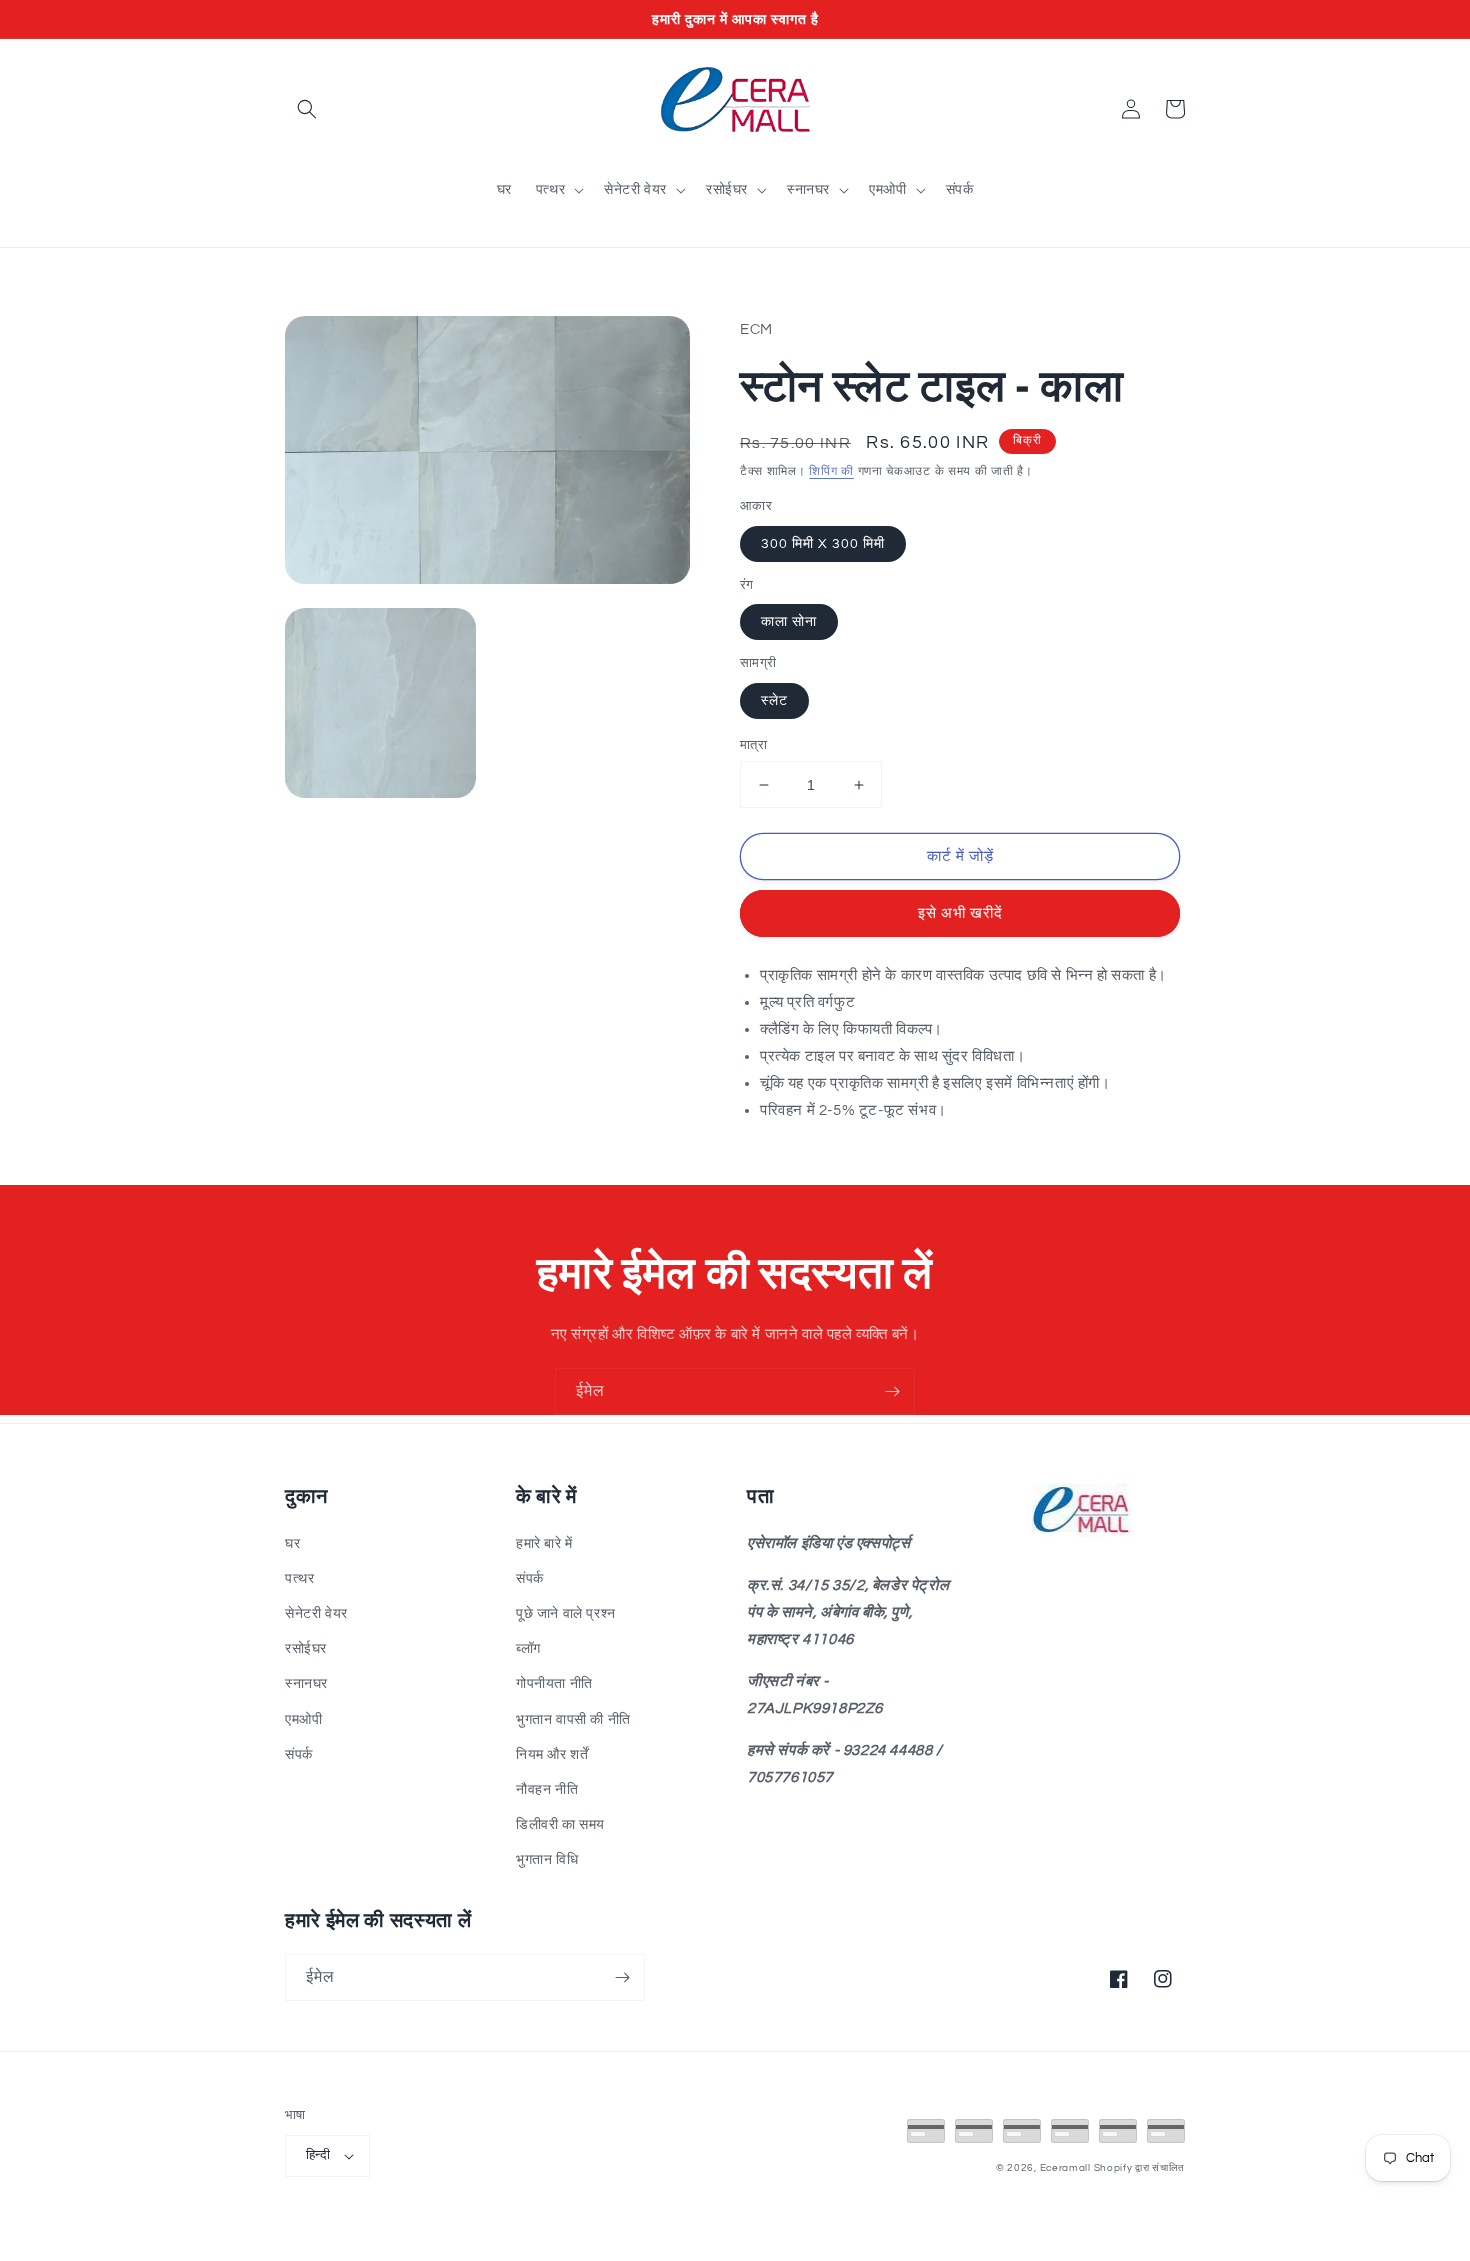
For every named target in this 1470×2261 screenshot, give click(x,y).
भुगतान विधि (547, 1860)
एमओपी (303, 1720)
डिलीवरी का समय (560, 1825)
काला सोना (789, 622)
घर (292, 1544)
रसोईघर (306, 1649)
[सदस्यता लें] (892, 1391)
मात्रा (753, 745)
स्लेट (774, 701)
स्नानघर (306, 1684)
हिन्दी (318, 2155)
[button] (307, 109)
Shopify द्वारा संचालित (1140, 2168)
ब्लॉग (528, 1649)
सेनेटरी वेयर (316, 1614)
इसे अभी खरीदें (960, 913)
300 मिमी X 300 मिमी (823, 544)
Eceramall (1067, 2168)
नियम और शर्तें (552, 1755)
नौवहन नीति (547, 1790)
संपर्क (299, 1755)
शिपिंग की (831, 471)
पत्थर (299, 1579)
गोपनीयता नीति (554, 1684)
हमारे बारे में (544, 1544)
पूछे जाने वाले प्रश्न (566, 1614)
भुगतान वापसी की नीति (573, 1720)
